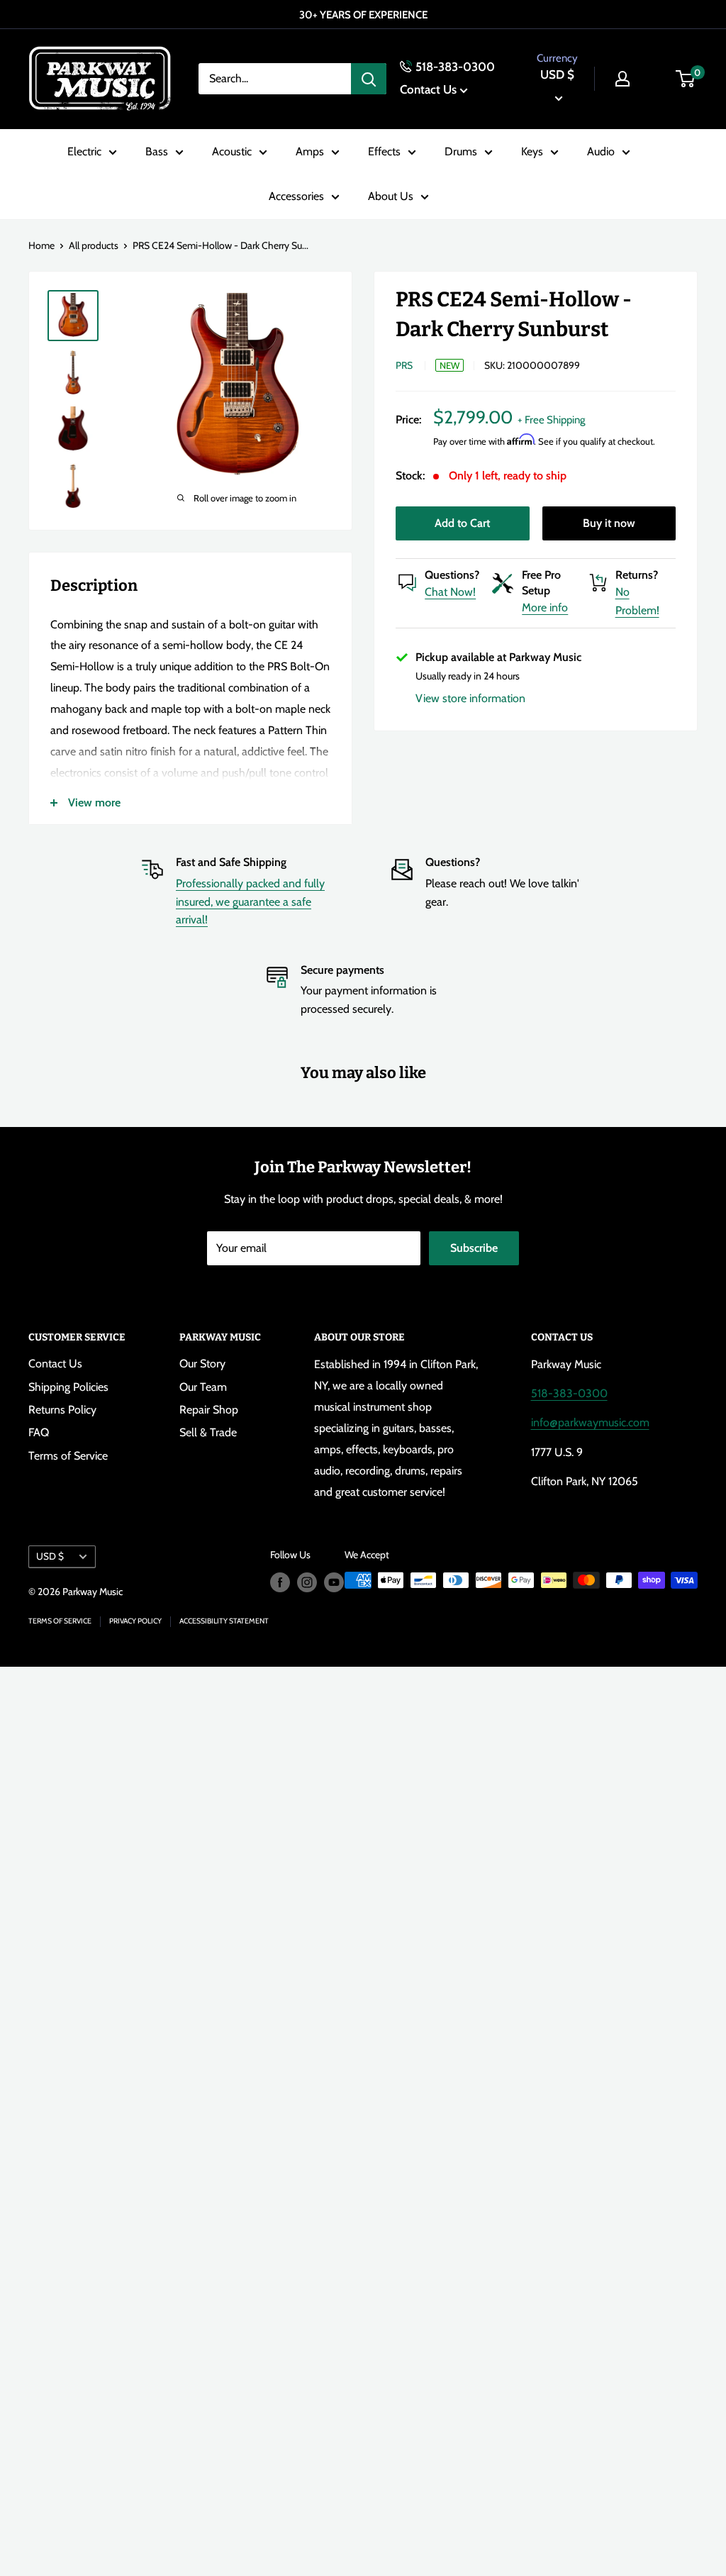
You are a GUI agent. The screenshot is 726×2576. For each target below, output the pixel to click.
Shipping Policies (68, 1387)
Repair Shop (209, 1410)
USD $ (50, 1556)
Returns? (637, 575)
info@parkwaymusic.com (590, 1422)
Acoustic (232, 151)
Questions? (452, 575)
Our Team (203, 1387)
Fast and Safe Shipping (231, 862)
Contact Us (428, 89)
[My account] (622, 79)
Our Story (202, 1364)
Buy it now (609, 523)
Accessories (296, 196)
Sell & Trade (208, 1432)
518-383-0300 (455, 67)
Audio (601, 151)
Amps (310, 151)
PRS (404, 365)
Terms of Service (68, 1456)
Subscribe (474, 1248)
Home (41, 245)
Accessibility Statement (224, 1621)
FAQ (39, 1432)
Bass (157, 151)
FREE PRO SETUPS (372, 15)
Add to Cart (462, 523)
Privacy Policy (135, 1621)
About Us (391, 196)
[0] (686, 79)
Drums (461, 151)
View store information (470, 698)
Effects (384, 151)
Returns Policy (62, 1410)
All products (94, 245)
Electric (84, 151)
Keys (532, 151)
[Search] (369, 79)
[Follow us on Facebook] (280, 1582)
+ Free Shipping (551, 420)
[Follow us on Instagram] (307, 1582)
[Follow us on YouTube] (334, 1582)
